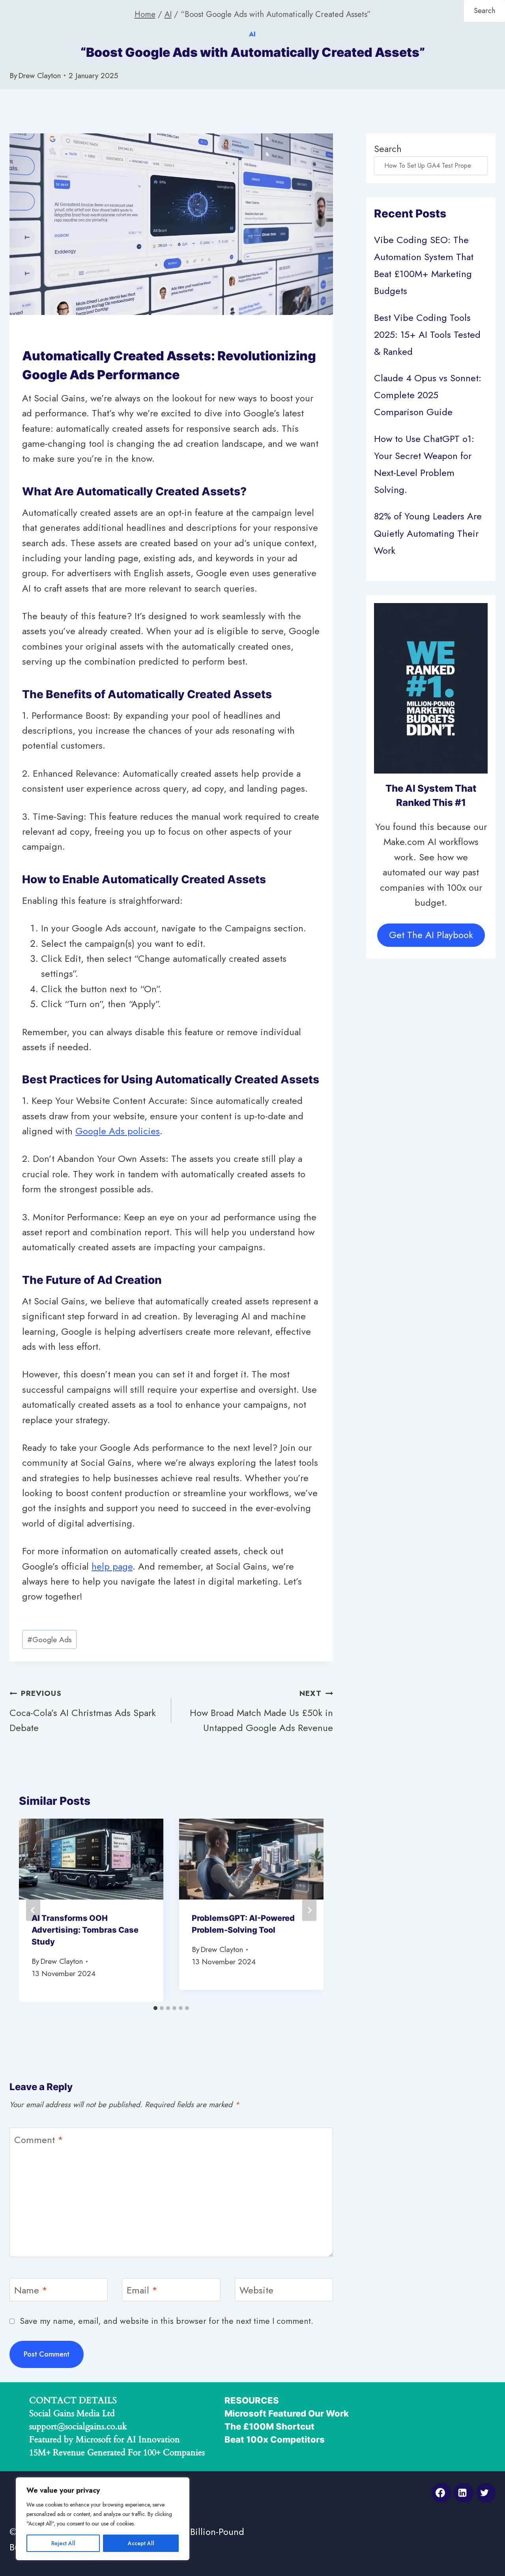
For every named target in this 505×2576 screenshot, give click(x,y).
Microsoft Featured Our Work (287, 2413)
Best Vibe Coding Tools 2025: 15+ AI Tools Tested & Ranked (427, 334)
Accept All (141, 2543)
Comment (39, 2140)
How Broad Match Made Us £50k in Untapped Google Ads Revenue (261, 1711)
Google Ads (50, 1639)
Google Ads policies (118, 1131)
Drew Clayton (39, 75)
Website (256, 2290)
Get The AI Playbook (431, 935)
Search (388, 149)
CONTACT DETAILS (73, 2400)
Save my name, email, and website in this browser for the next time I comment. (166, 2321)
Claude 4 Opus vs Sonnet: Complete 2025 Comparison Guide (428, 395)
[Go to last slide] (33, 1910)
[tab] (155, 2008)
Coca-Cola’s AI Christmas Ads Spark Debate (83, 1711)
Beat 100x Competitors (275, 2439)
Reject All (63, 2543)
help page (112, 1566)
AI (253, 34)
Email (142, 2290)
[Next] (309, 1910)
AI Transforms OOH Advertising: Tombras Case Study (85, 1930)
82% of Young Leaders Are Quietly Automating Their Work (428, 533)
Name (31, 2290)
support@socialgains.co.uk (78, 2426)
